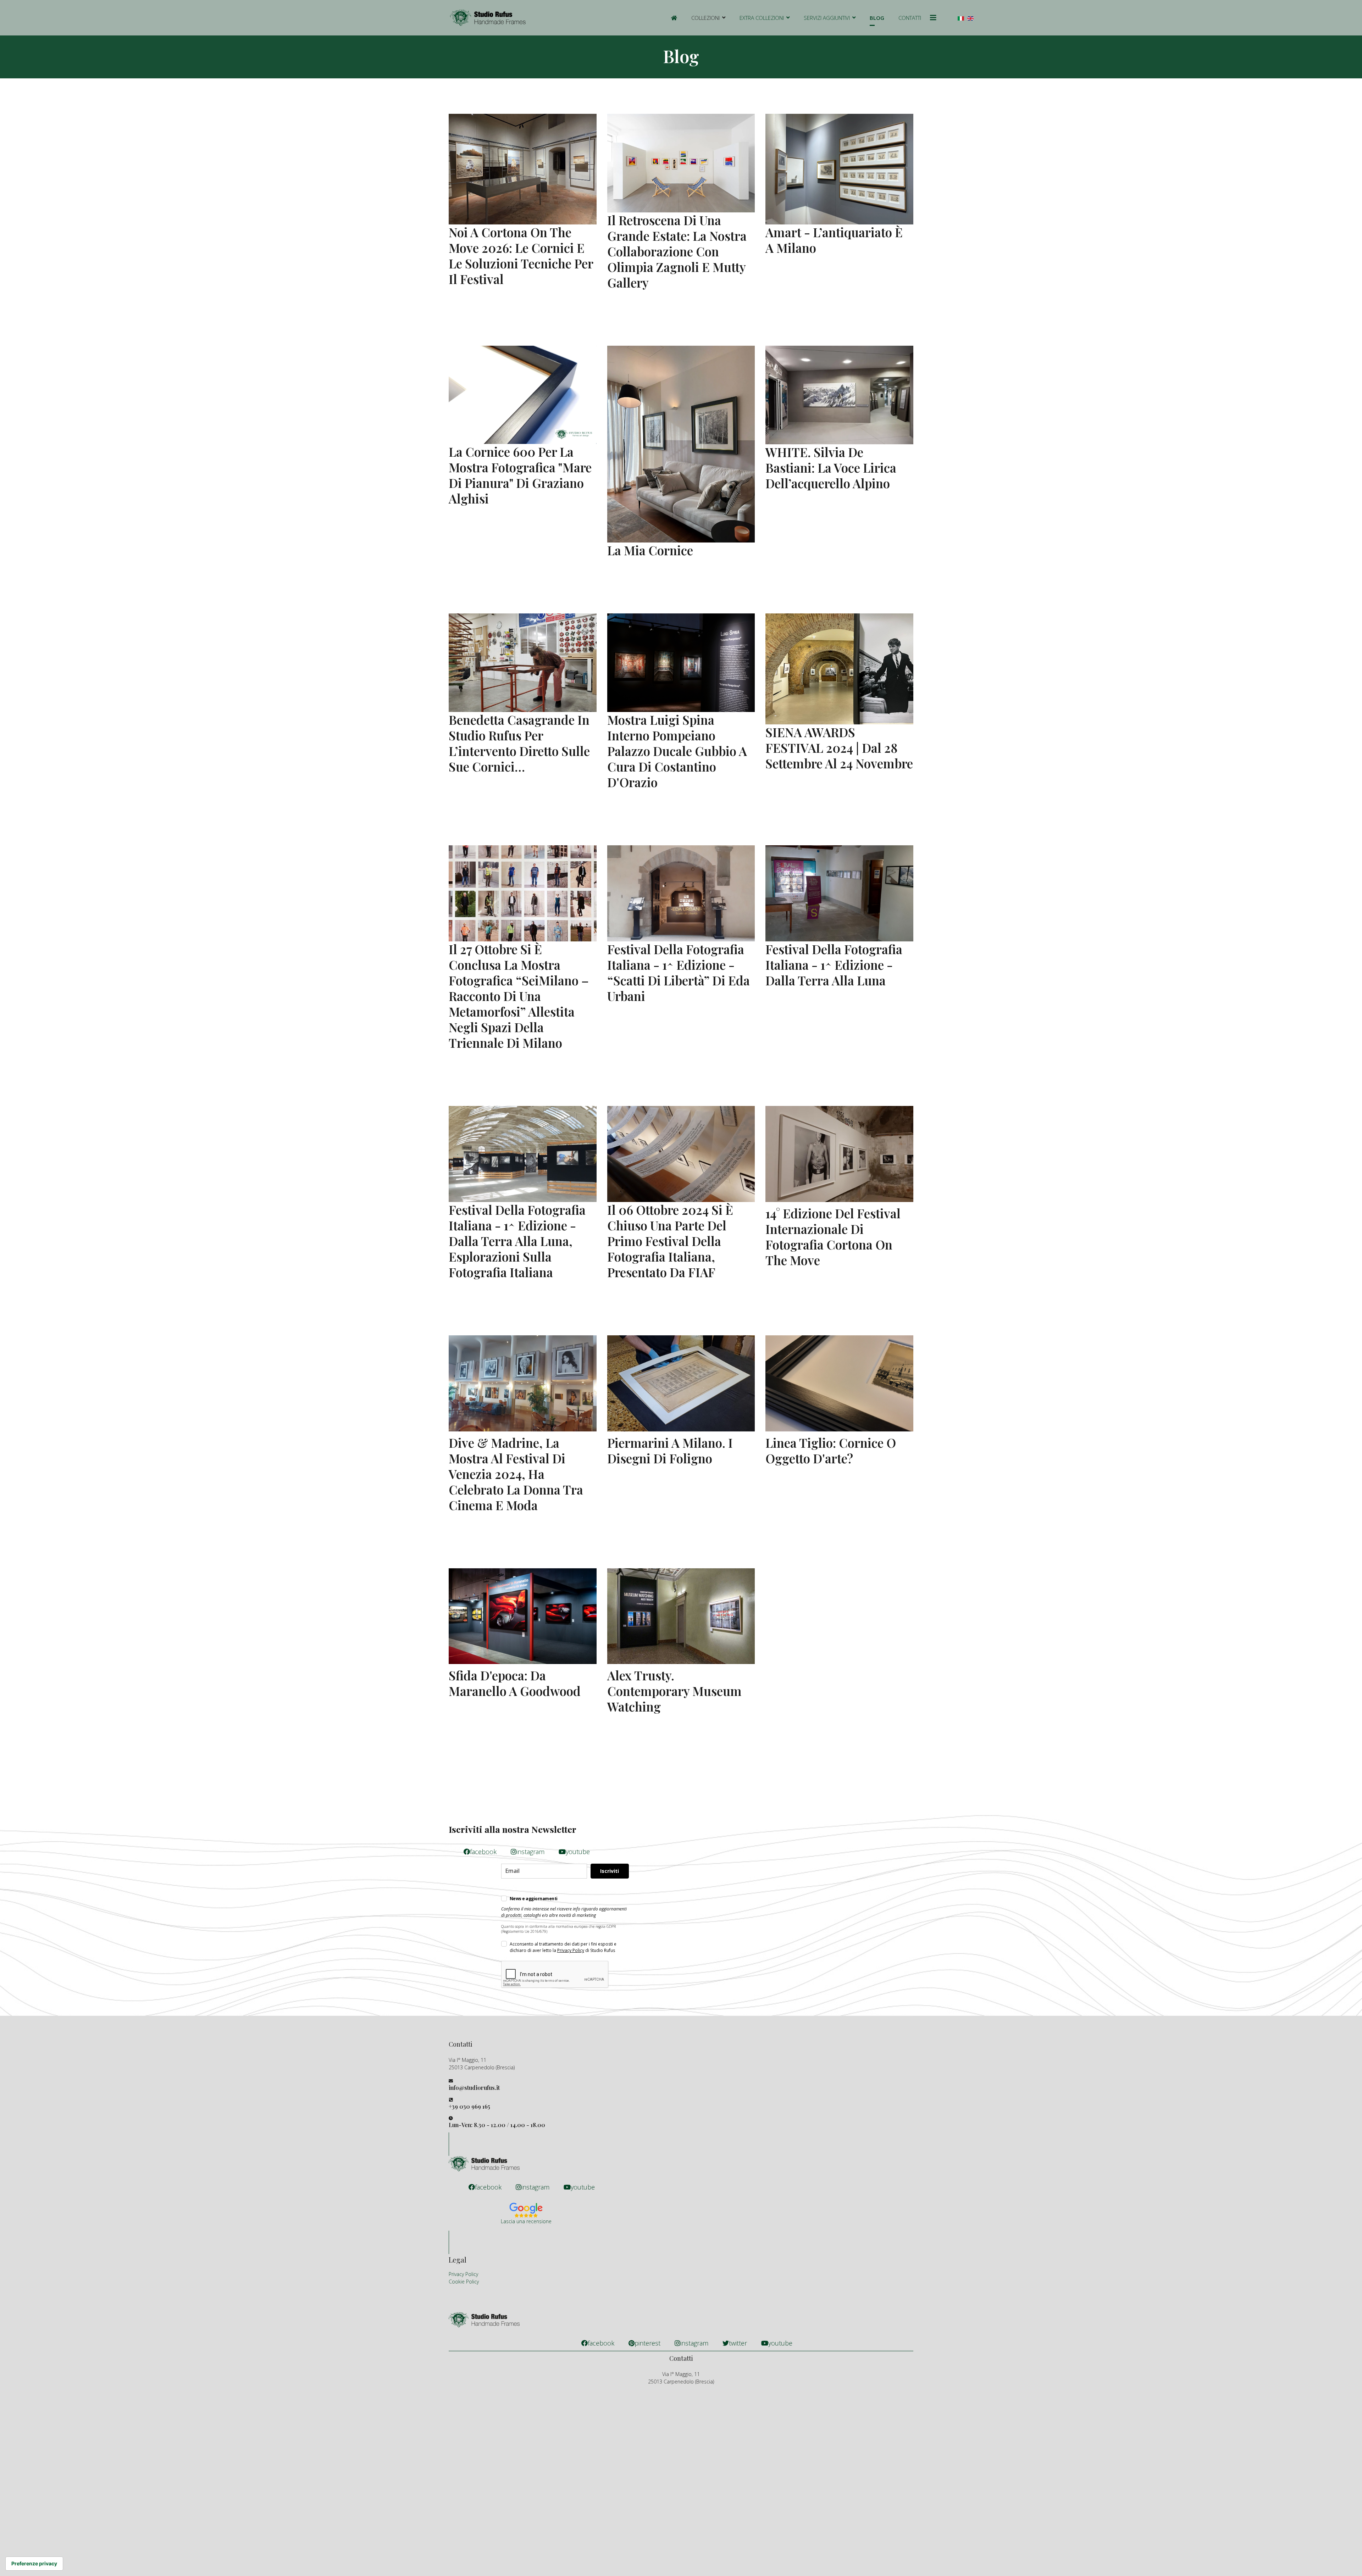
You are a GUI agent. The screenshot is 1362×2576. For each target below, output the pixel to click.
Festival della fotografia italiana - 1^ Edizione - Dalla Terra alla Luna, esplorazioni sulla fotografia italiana (517, 1241)
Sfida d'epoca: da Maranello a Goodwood (515, 1683)
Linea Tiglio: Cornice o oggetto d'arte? (831, 1450)
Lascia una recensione (526, 2221)
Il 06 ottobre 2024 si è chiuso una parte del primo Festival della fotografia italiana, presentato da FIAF (670, 1241)
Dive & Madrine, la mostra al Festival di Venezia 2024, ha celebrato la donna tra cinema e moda (516, 1474)
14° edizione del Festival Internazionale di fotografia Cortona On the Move (833, 1237)
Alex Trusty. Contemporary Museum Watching (674, 1691)
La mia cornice (650, 550)
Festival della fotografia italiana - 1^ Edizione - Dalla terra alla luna (834, 965)
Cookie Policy (464, 2282)
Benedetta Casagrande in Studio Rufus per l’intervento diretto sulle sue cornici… (519, 743)
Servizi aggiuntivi (827, 18)
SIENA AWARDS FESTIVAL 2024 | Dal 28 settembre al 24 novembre (839, 748)
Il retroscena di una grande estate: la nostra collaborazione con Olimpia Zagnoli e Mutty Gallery (677, 251)
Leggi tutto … (465, 298)
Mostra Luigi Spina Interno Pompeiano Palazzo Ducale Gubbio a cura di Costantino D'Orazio (677, 751)
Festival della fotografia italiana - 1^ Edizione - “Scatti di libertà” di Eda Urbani (679, 972)
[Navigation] (933, 18)
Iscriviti (610, 1871)
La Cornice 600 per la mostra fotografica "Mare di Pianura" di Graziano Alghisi (520, 475)
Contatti (910, 18)
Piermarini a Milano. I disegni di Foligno (670, 1450)
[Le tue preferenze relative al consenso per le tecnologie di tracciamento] (34, 2564)
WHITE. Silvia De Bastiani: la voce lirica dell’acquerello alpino (831, 468)
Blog (877, 18)
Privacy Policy (571, 1950)
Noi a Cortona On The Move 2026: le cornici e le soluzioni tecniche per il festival (521, 255)
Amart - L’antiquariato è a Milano (834, 240)
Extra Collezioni (762, 18)
